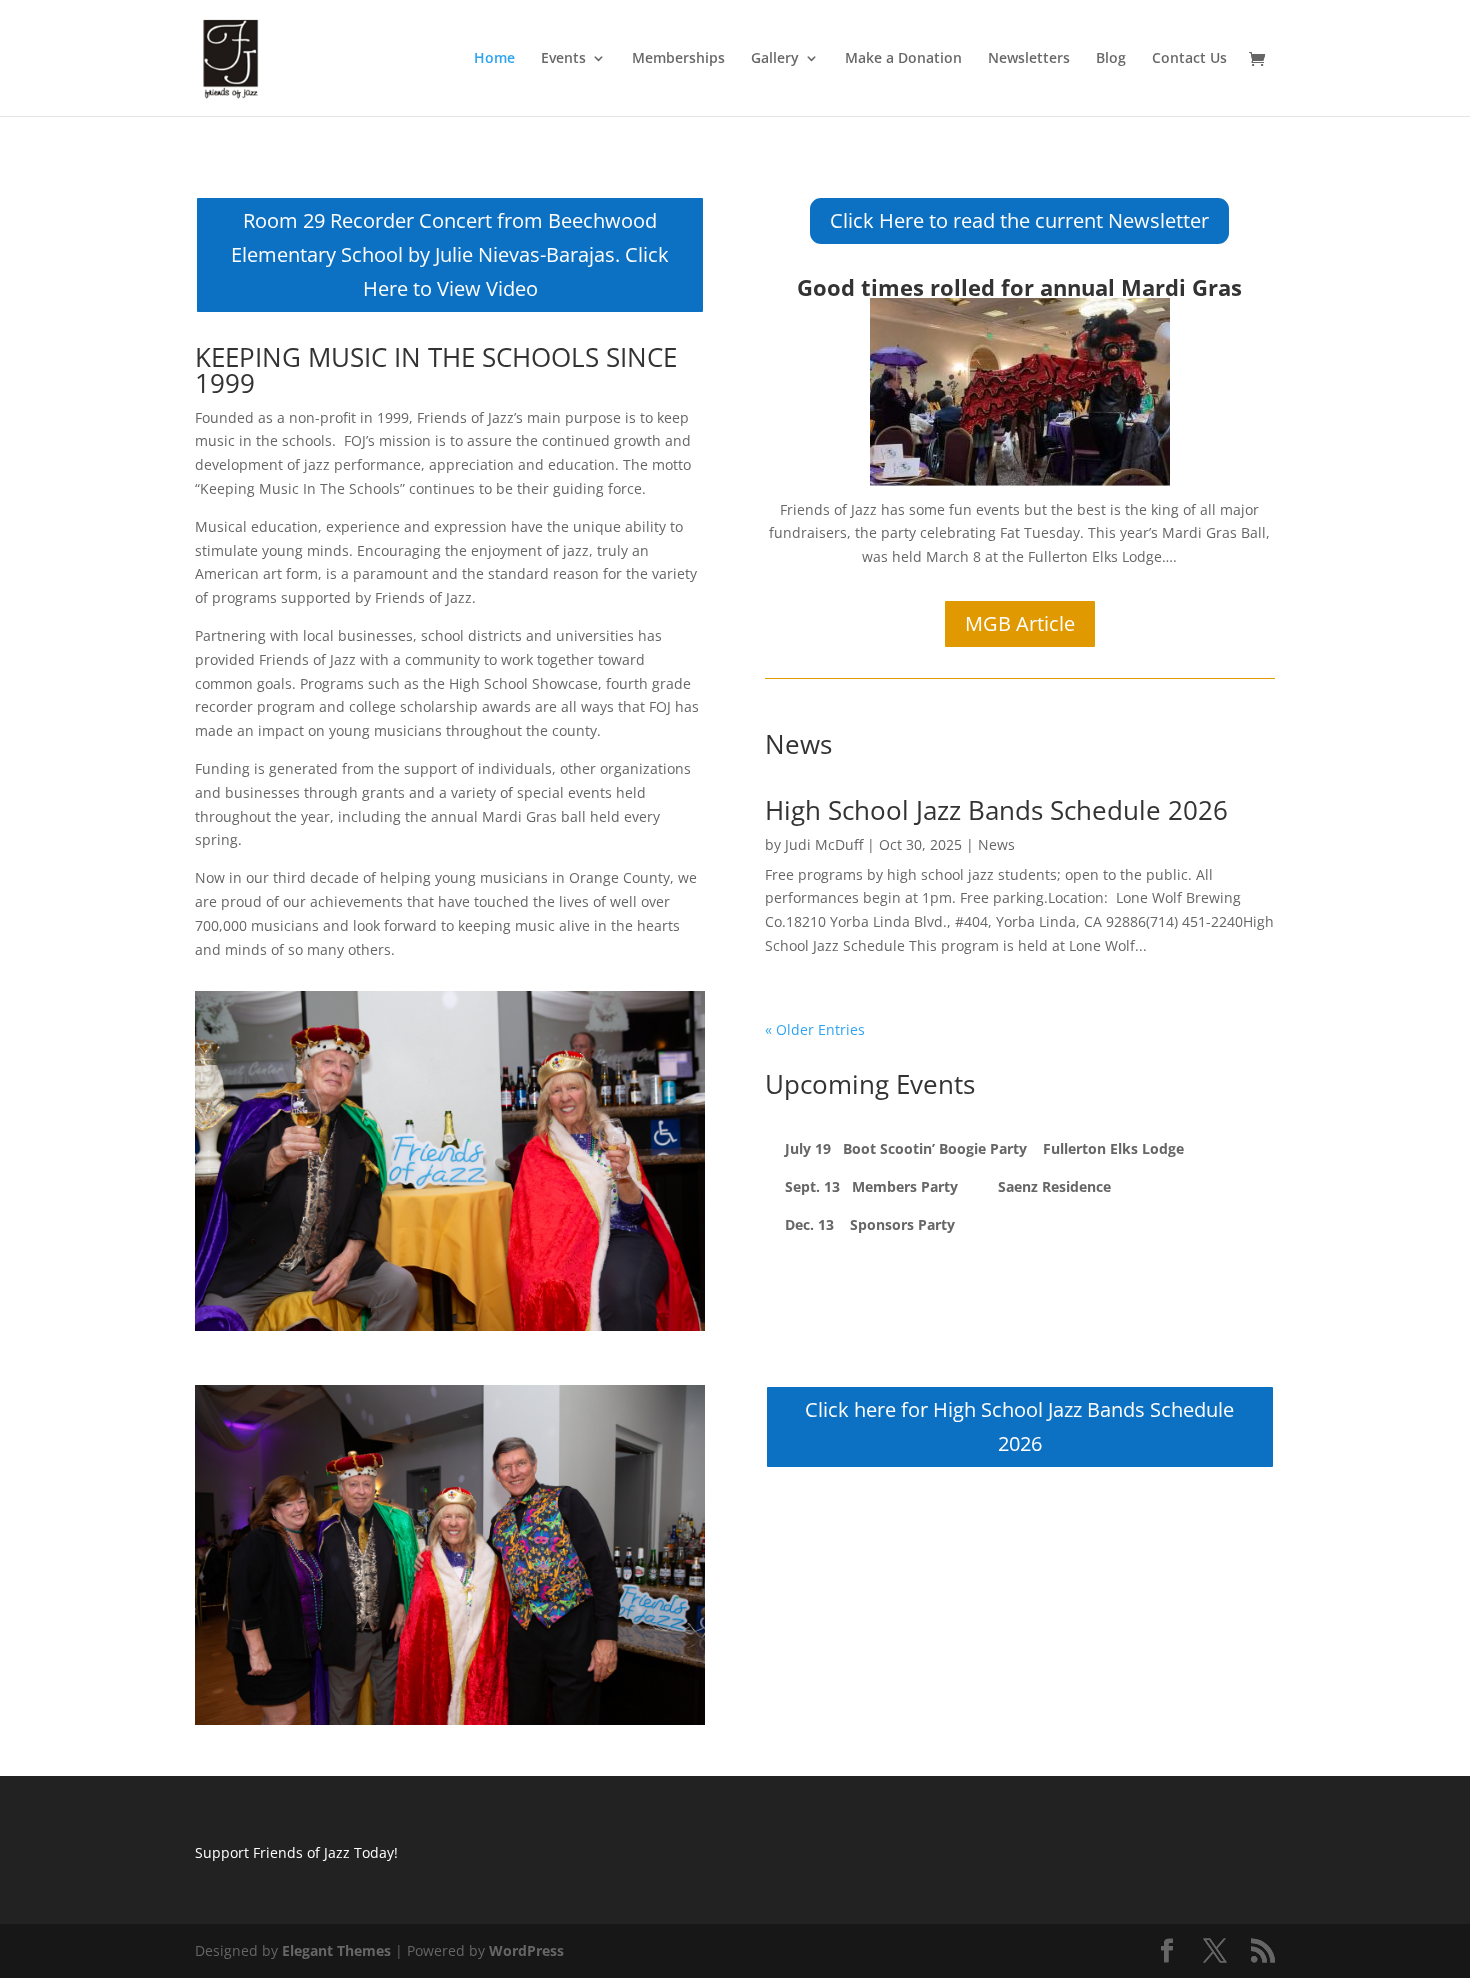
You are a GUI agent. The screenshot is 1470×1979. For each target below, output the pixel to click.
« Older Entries (815, 1029)
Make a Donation (903, 59)
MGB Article (1020, 623)
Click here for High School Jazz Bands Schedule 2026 (1019, 1426)
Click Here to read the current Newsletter (1019, 220)
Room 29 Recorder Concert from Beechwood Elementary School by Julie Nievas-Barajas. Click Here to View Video (450, 254)
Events (563, 59)
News (996, 844)
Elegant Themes (336, 1950)
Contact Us (1189, 59)
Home (494, 59)
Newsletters (1029, 59)
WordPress (526, 1950)
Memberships (678, 59)
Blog (1111, 59)
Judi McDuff (824, 844)
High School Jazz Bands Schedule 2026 (996, 810)
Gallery (775, 59)
